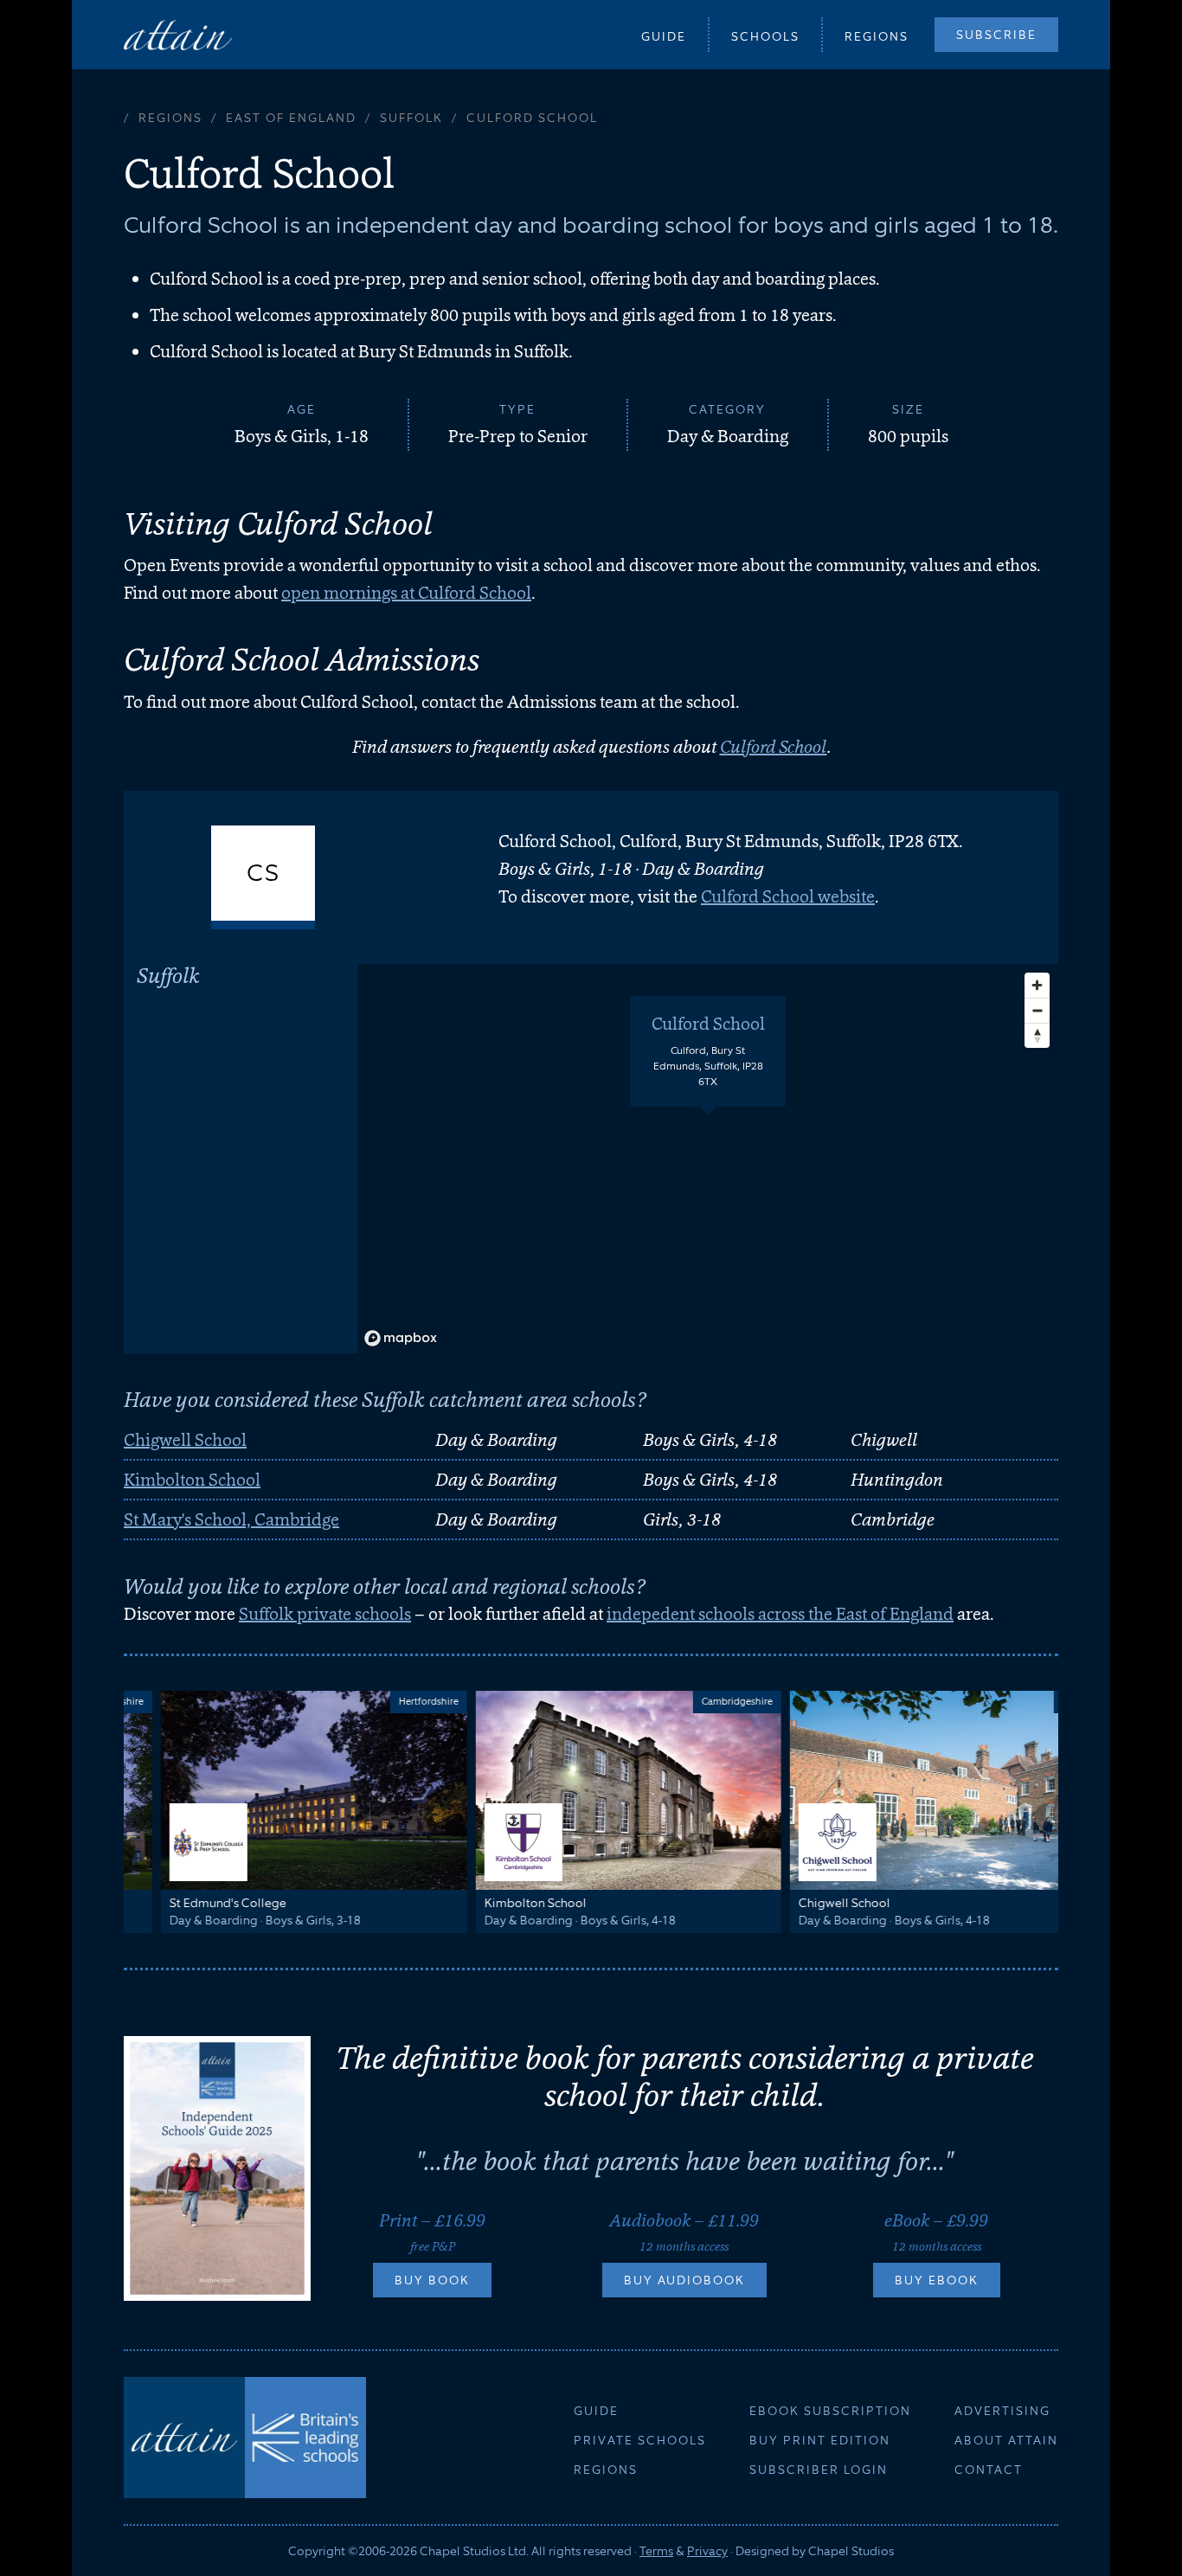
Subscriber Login (819, 2470)
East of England (291, 118)
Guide (664, 36)
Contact (989, 2470)
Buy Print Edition (820, 2440)
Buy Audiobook (684, 2280)
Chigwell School (185, 1440)
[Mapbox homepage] (401, 1338)
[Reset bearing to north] (1037, 1035)
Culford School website (788, 896)
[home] (178, 34)
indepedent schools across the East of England (780, 1614)
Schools (765, 36)
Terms (656, 2551)
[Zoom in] (1037, 985)
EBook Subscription (830, 2411)
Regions (877, 36)
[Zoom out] (1037, 1010)
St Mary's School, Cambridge (231, 1519)
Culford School (774, 747)
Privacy (707, 2551)
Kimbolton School (192, 1480)
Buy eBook (937, 2280)
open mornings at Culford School (406, 593)
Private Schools (640, 2440)
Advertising (1002, 2411)
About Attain (1006, 2440)
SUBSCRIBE (996, 35)
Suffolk (411, 118)
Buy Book (432, 2280)
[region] (708, 1159)
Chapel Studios (851, 2551)
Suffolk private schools (325, 1614)
